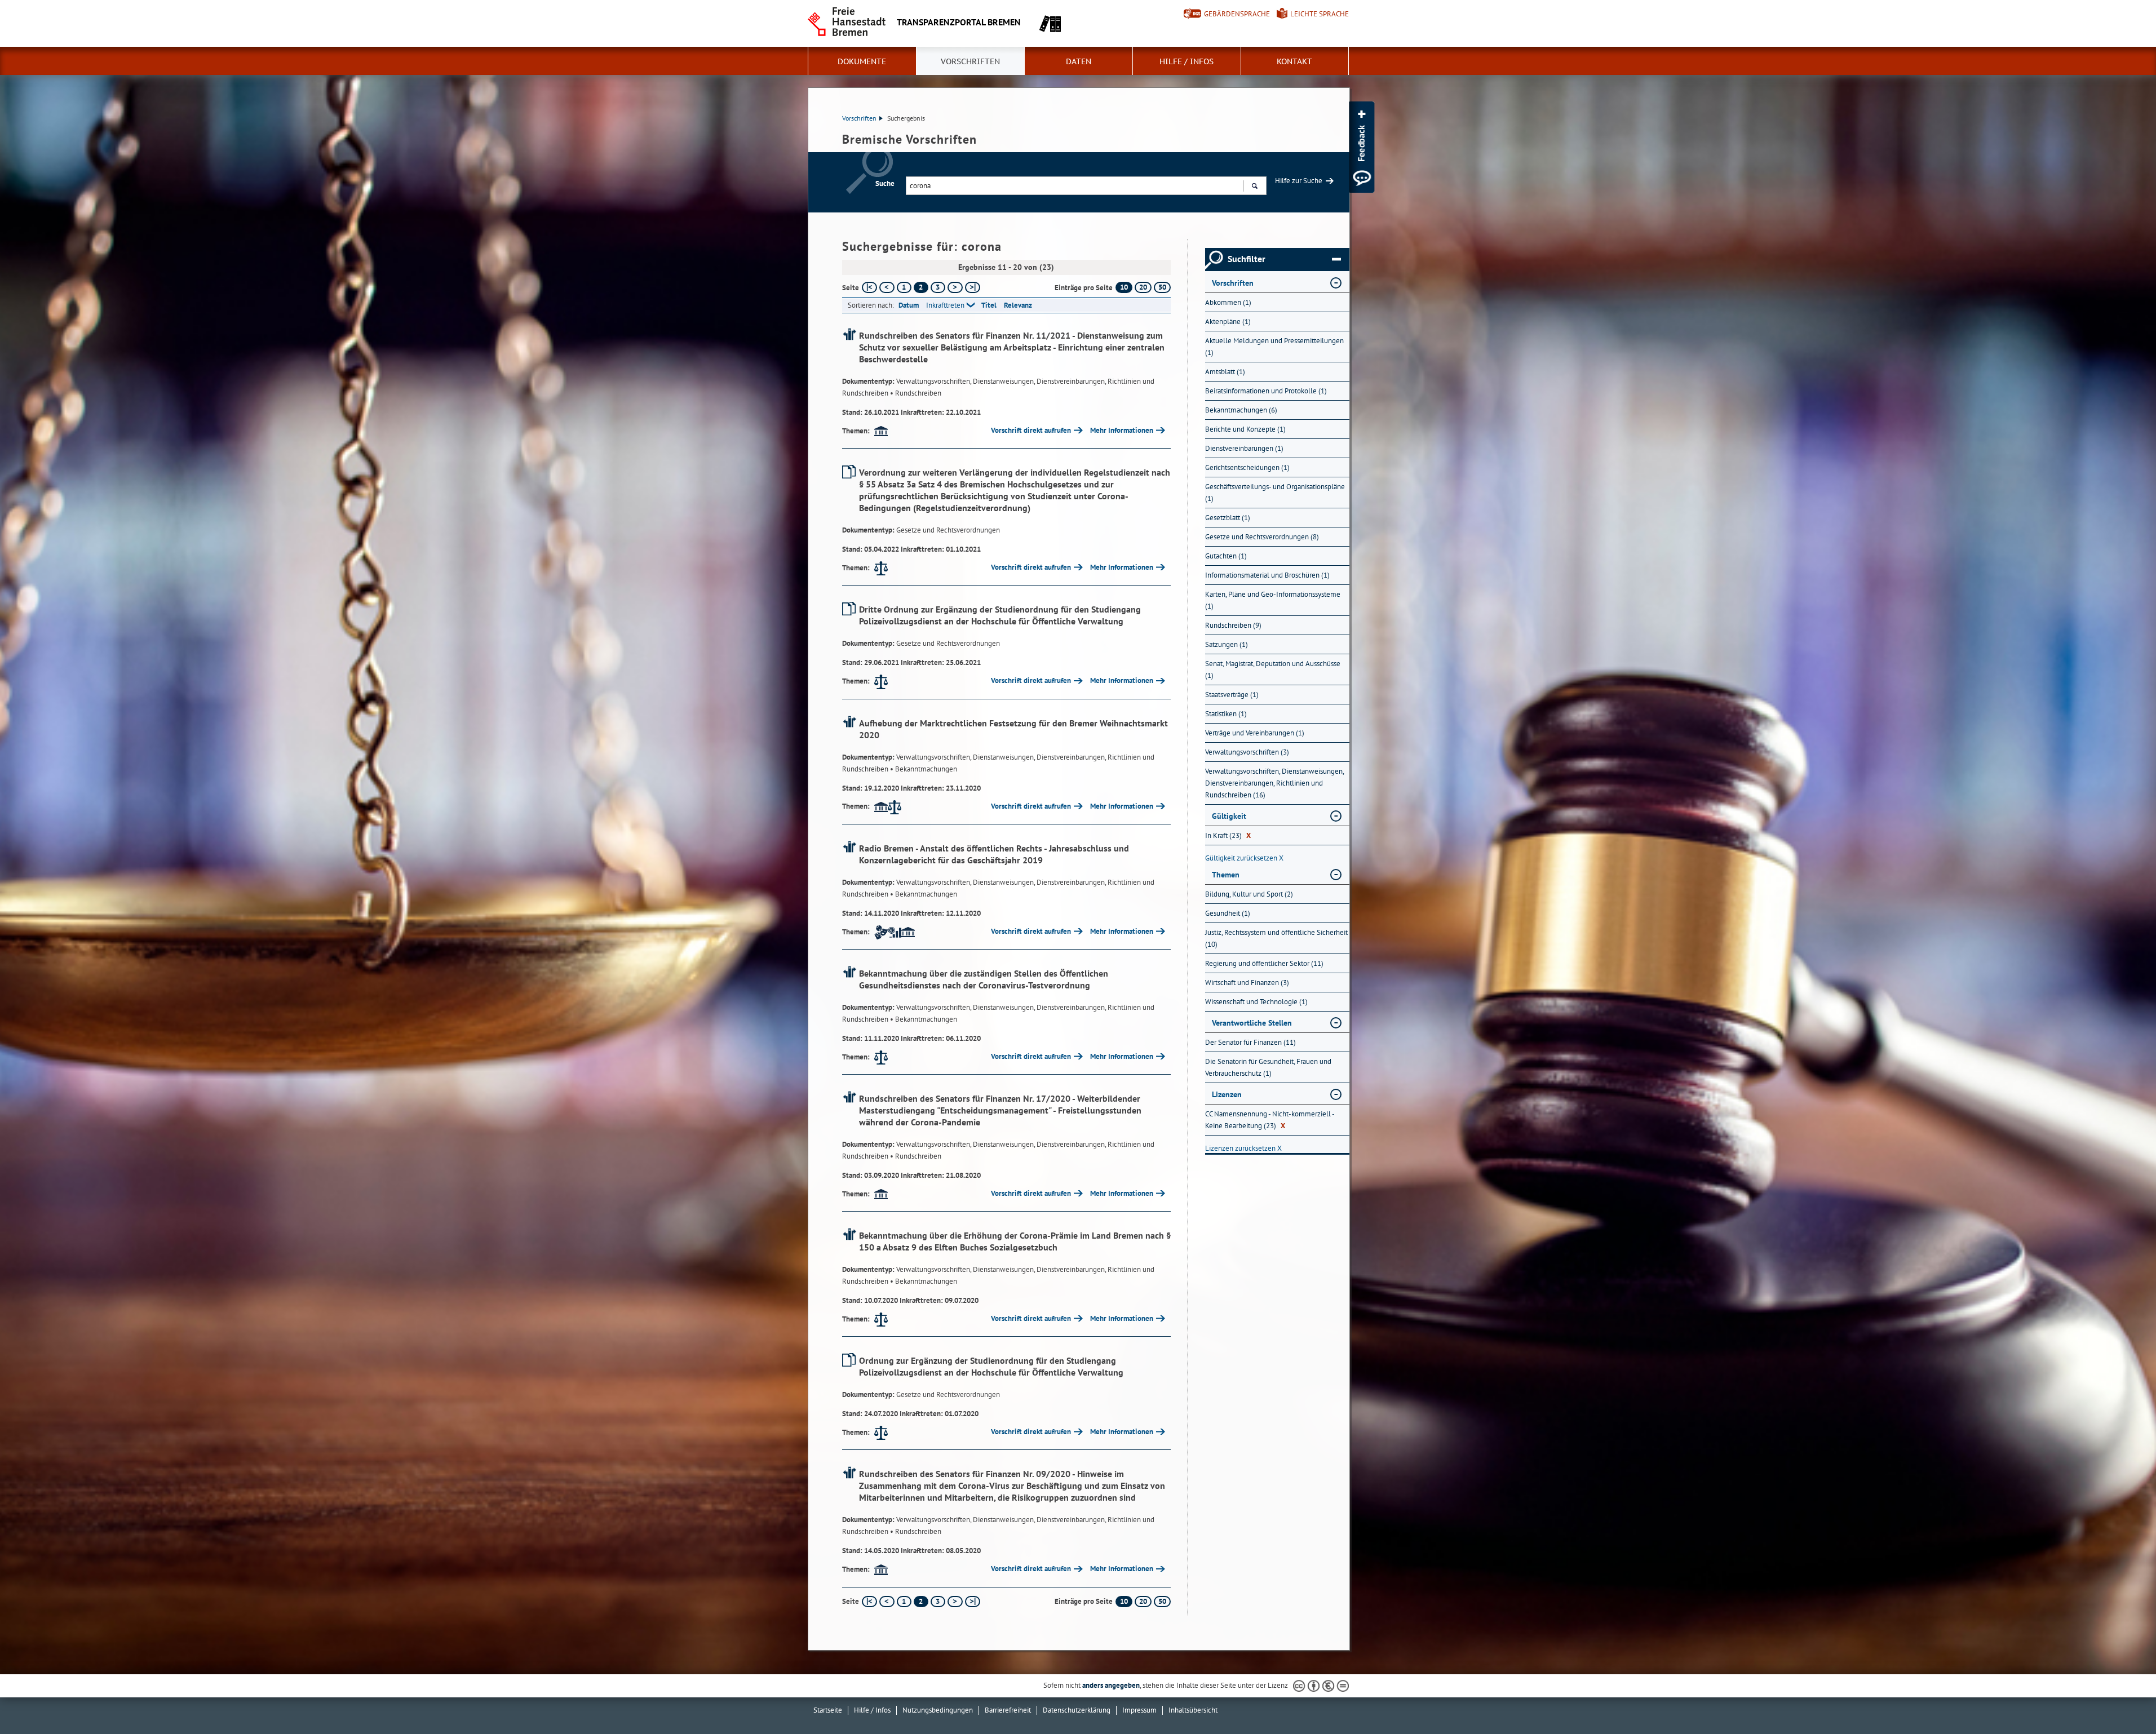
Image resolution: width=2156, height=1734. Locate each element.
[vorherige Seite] (887, 287)
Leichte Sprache (1320, 14)
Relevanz (1018, 305)
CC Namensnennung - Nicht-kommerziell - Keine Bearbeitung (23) (1270, 1120)
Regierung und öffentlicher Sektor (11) (1264, 963)
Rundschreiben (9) (1233, 625)
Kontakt (1294, 61)
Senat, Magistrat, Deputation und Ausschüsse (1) (1273, 669)
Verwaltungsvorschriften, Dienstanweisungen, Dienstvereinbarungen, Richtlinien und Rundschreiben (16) (1274, 783)
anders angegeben (1111, 1685)
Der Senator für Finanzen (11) (1250, 1042)
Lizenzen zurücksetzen (1243, 1148)
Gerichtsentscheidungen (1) (1247, 467)
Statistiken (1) (1226, 714)
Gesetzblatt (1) (1228, 518)
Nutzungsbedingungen (938, 1710)
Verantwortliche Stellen (1252, 1023)
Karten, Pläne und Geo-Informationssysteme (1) (1273, 600)
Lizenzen (1227, 1094)
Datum (909, 305)
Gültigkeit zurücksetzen (1244, 858)
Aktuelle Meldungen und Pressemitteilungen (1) (1274, 347)
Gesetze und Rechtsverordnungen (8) (1262, 537)
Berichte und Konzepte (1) (1245, 429)
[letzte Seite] (973, 287)
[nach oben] (2121, 1699)
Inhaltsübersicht (1193, 1710)
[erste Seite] (869, 287)
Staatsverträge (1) (1232, 695)
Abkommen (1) (1228, 302)
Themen (1226, 875)
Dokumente (862, 61)
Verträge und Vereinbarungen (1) (1255, 733)
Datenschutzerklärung (1077, 1710)
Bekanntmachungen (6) (1241, 410)
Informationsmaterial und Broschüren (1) (1267, 575)
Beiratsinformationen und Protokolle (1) (1266, 391)
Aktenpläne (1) (1228, 321)
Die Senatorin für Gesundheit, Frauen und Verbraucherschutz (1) (1268, 1067)
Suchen (1254, 186)
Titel (989, 305)
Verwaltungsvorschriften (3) (1247, 752)
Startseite (828, 1710)
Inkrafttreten (945, 305)
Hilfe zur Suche (1299, 181)
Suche (885, 183)
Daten (1079, 61)
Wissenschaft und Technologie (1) (1256, 1002)
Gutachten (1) (1226, 556)
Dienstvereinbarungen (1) (1244, 448)
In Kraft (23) (1228, 835)
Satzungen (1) (1227, 644)
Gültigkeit (1229, 816)
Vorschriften (970, 61)
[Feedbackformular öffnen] (1362, 147)
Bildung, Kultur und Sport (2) (1249, 894)
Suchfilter (1247, 259)
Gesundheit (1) (1228, 913)
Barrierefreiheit (1008, 1710)
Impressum (1139, 1710)
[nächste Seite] (955, 287)
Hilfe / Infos (1187, 61)
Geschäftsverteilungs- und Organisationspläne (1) (1275, 493)
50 (1162, 287)
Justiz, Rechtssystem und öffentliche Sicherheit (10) (1276, 938)
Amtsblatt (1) (1225, 372)
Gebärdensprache (1237, 14)
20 (1143, 287)
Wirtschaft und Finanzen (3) (1247, 983)
